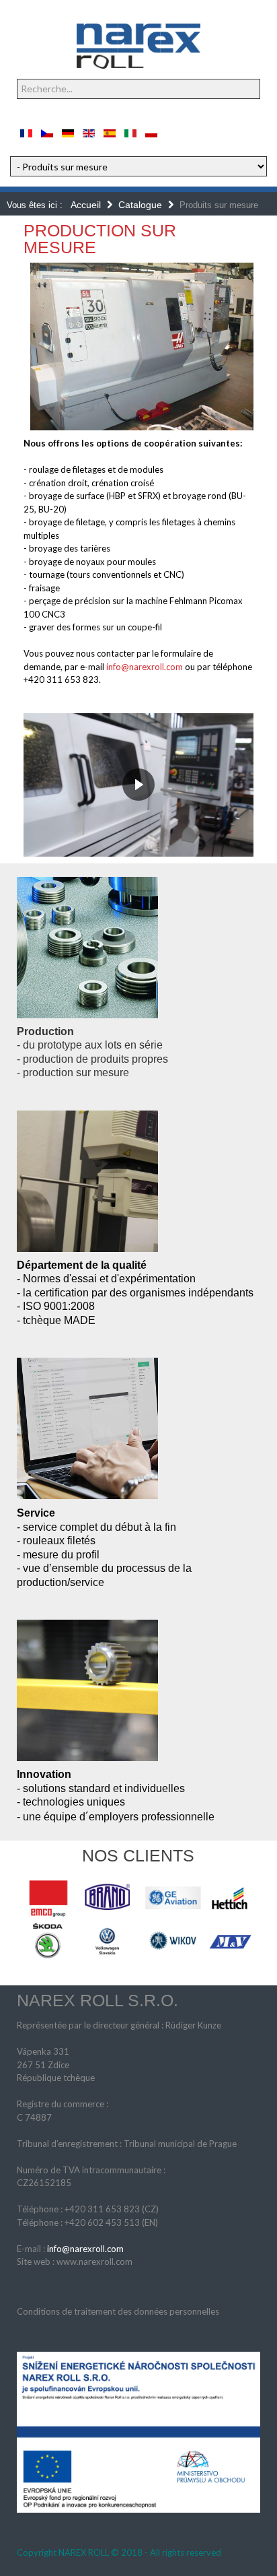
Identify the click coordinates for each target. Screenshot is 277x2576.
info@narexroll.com (145, 667)
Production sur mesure (100, 239)
